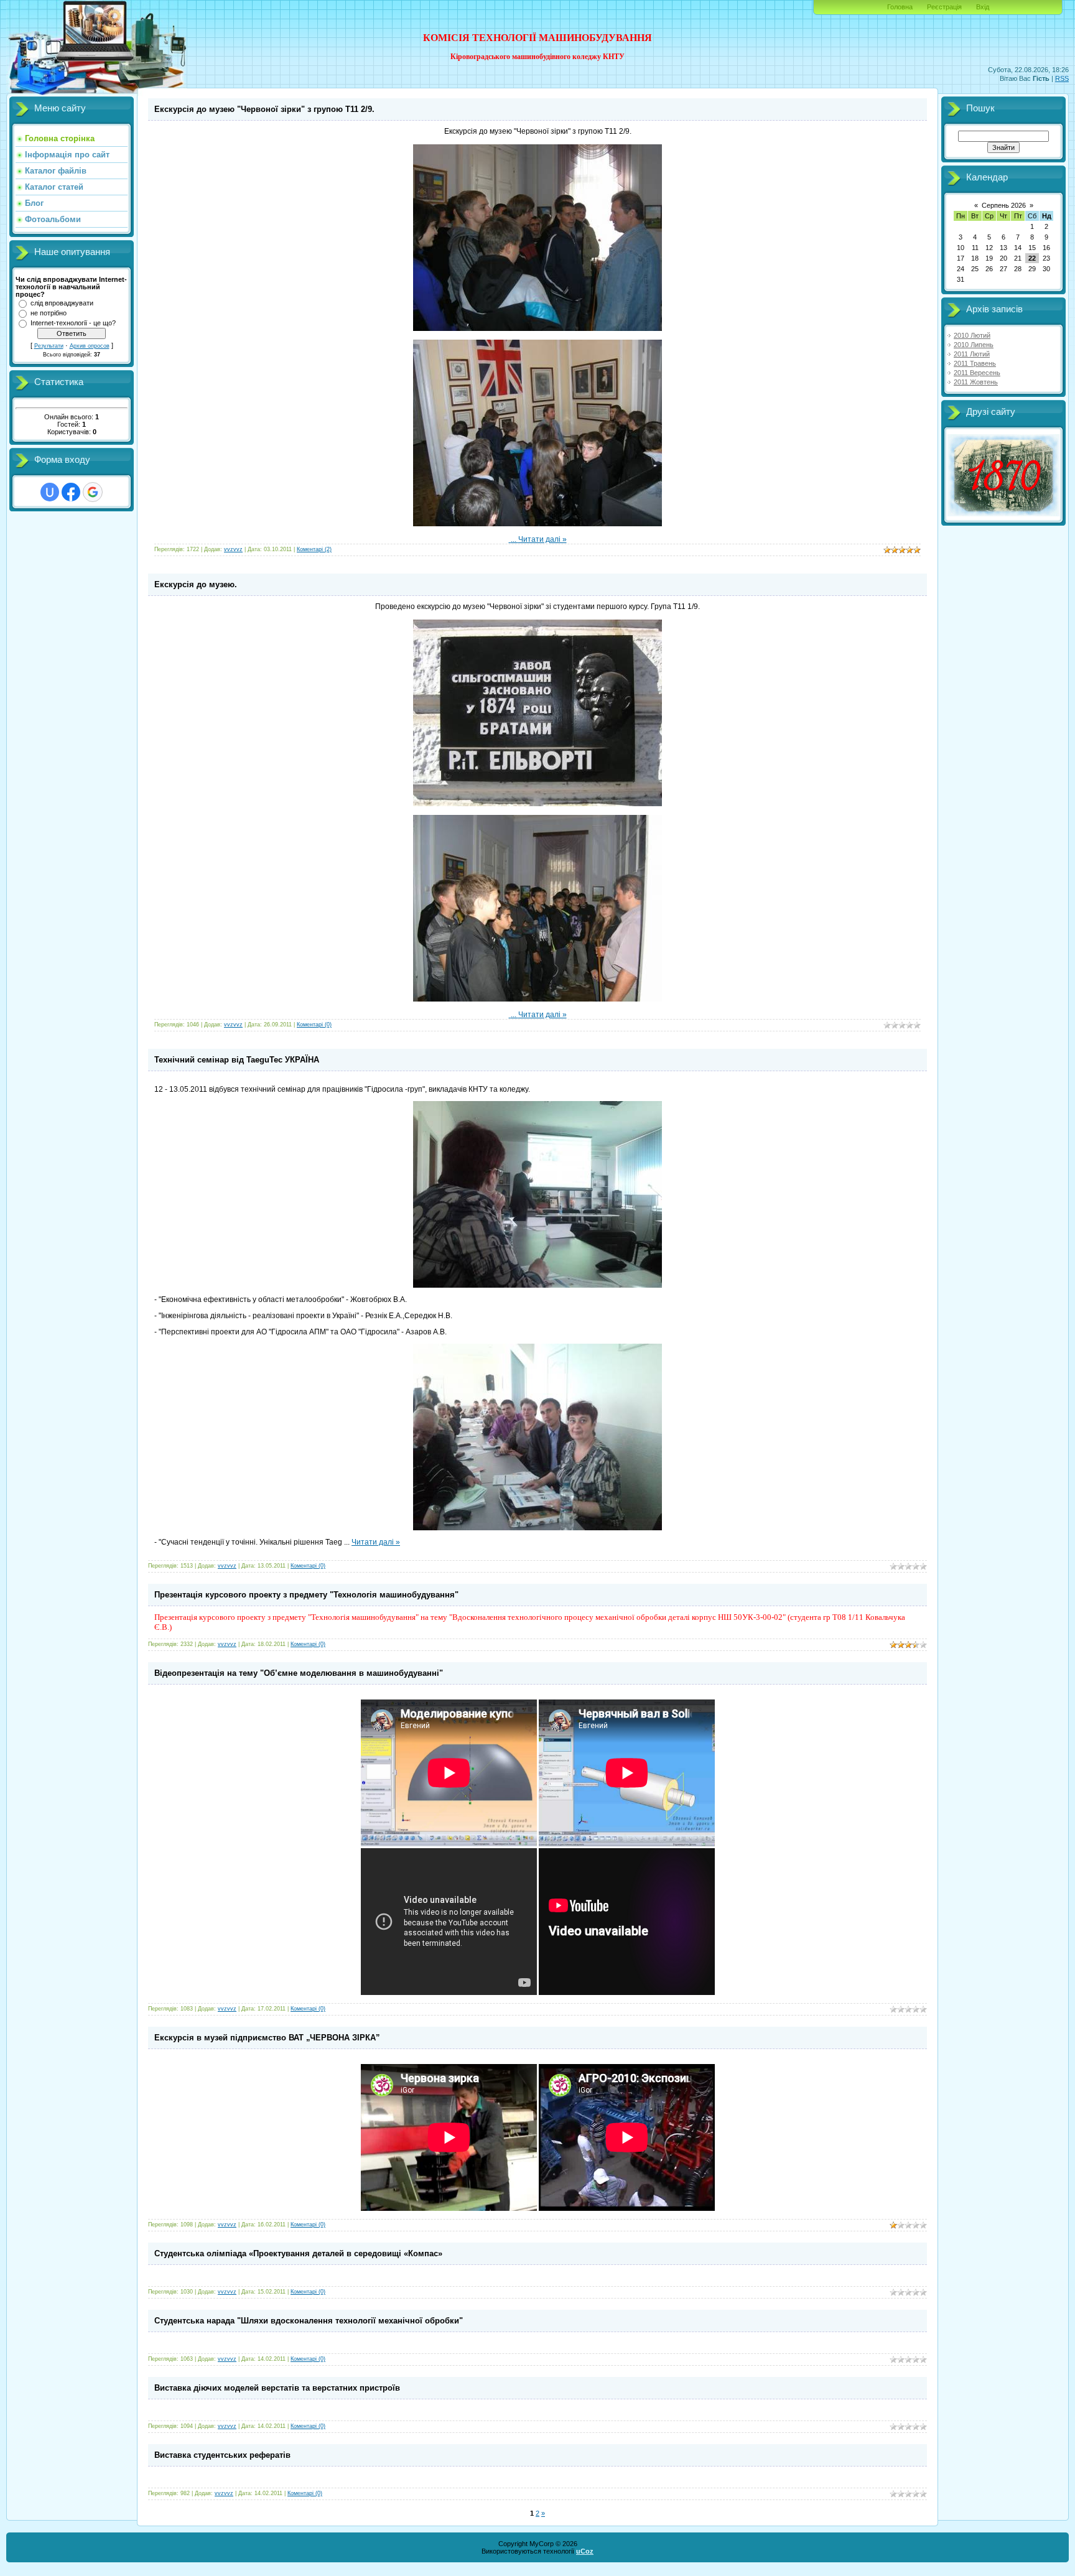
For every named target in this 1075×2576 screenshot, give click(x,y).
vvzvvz (233, 549)
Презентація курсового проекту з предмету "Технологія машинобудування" (306, 1595)
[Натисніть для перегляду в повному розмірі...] (537, 328)
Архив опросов (90, 346)
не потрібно (49, 313)
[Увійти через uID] (50, 492)
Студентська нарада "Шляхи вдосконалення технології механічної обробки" (309, 2321)
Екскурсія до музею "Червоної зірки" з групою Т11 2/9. (264, 109)
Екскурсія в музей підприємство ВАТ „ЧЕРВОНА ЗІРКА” (267, 2038)
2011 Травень (975, 363)
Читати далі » (542, 539)
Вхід (983, 7)
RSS (1062, 78)
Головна (900, 7)
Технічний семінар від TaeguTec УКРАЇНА (237, 1060)
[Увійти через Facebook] (71, 492)
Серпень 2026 (1004, 205)
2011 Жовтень (976, 382)
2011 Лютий (972, 354)
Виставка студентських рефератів (222, 2455)
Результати (49, 346)
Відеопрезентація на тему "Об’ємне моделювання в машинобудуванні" (299, 1673)
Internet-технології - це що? (73, 323)
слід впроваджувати (62, 303)
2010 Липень (974, 345)
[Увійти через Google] (93, 492)
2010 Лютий (972, 335)
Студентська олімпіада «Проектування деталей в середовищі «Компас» (298, 2253)
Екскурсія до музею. (196, 584)
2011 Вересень (977, 373)
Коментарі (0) (314, 1025)
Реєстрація (944, 7)
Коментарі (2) (314, 549)
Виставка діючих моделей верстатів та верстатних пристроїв (277, 2388)
